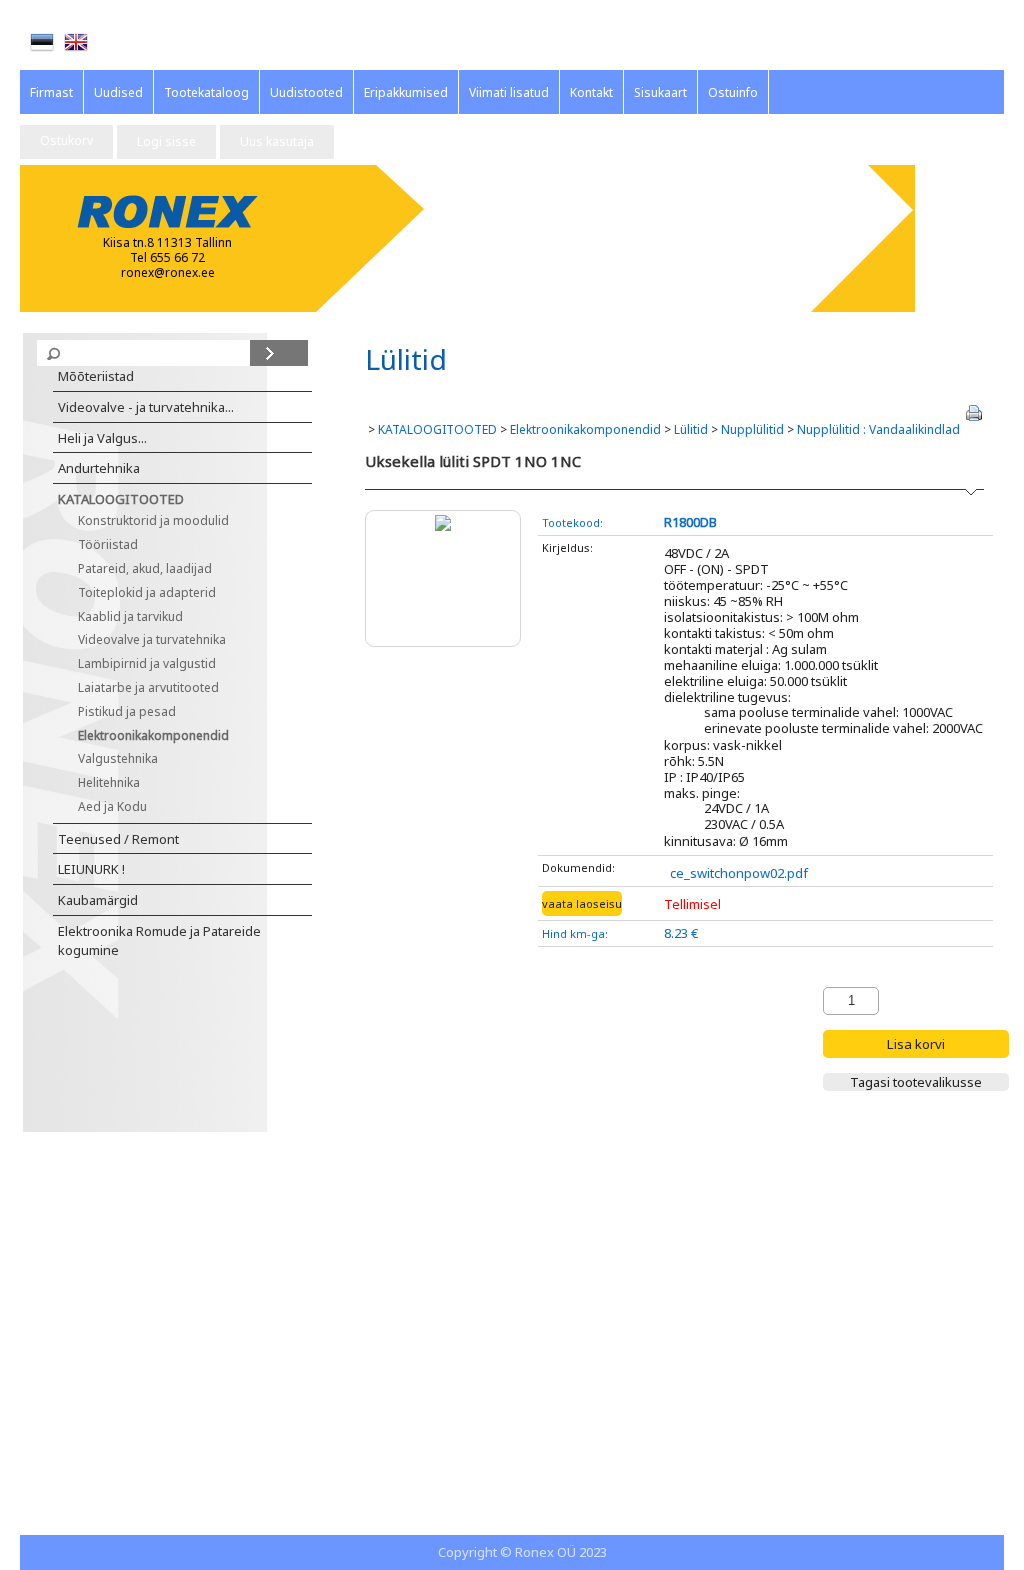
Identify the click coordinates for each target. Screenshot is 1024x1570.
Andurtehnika (99, 468)
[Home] (76, 42)
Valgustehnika (118, 758)
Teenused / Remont (118, 839)
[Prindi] (974, 413)
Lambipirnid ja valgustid (147, 663)
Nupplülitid (752, 429)
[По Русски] (110, 43)
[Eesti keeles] (42, 42)
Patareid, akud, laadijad (145, 568)
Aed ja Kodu (112, 806)
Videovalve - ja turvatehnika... (146, 407)
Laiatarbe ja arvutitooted (148, 687)
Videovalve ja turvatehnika (152, 639)
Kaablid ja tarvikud (130, 616)
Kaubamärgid (98, 900)
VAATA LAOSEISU (582, 903)
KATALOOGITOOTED (121, 499)
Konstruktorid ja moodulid (153, 520)
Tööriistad (108, 544)
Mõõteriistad (96, 376)
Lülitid (691, 429)
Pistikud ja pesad (127, 711)
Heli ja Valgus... (102, 438)
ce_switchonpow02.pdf (739, 873)
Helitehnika (109, 782)
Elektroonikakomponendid (153, 735)
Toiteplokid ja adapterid (147, 592)
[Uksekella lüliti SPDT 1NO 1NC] (443, 520)
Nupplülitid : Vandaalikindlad (878, 429)
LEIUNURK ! (91, 869)
